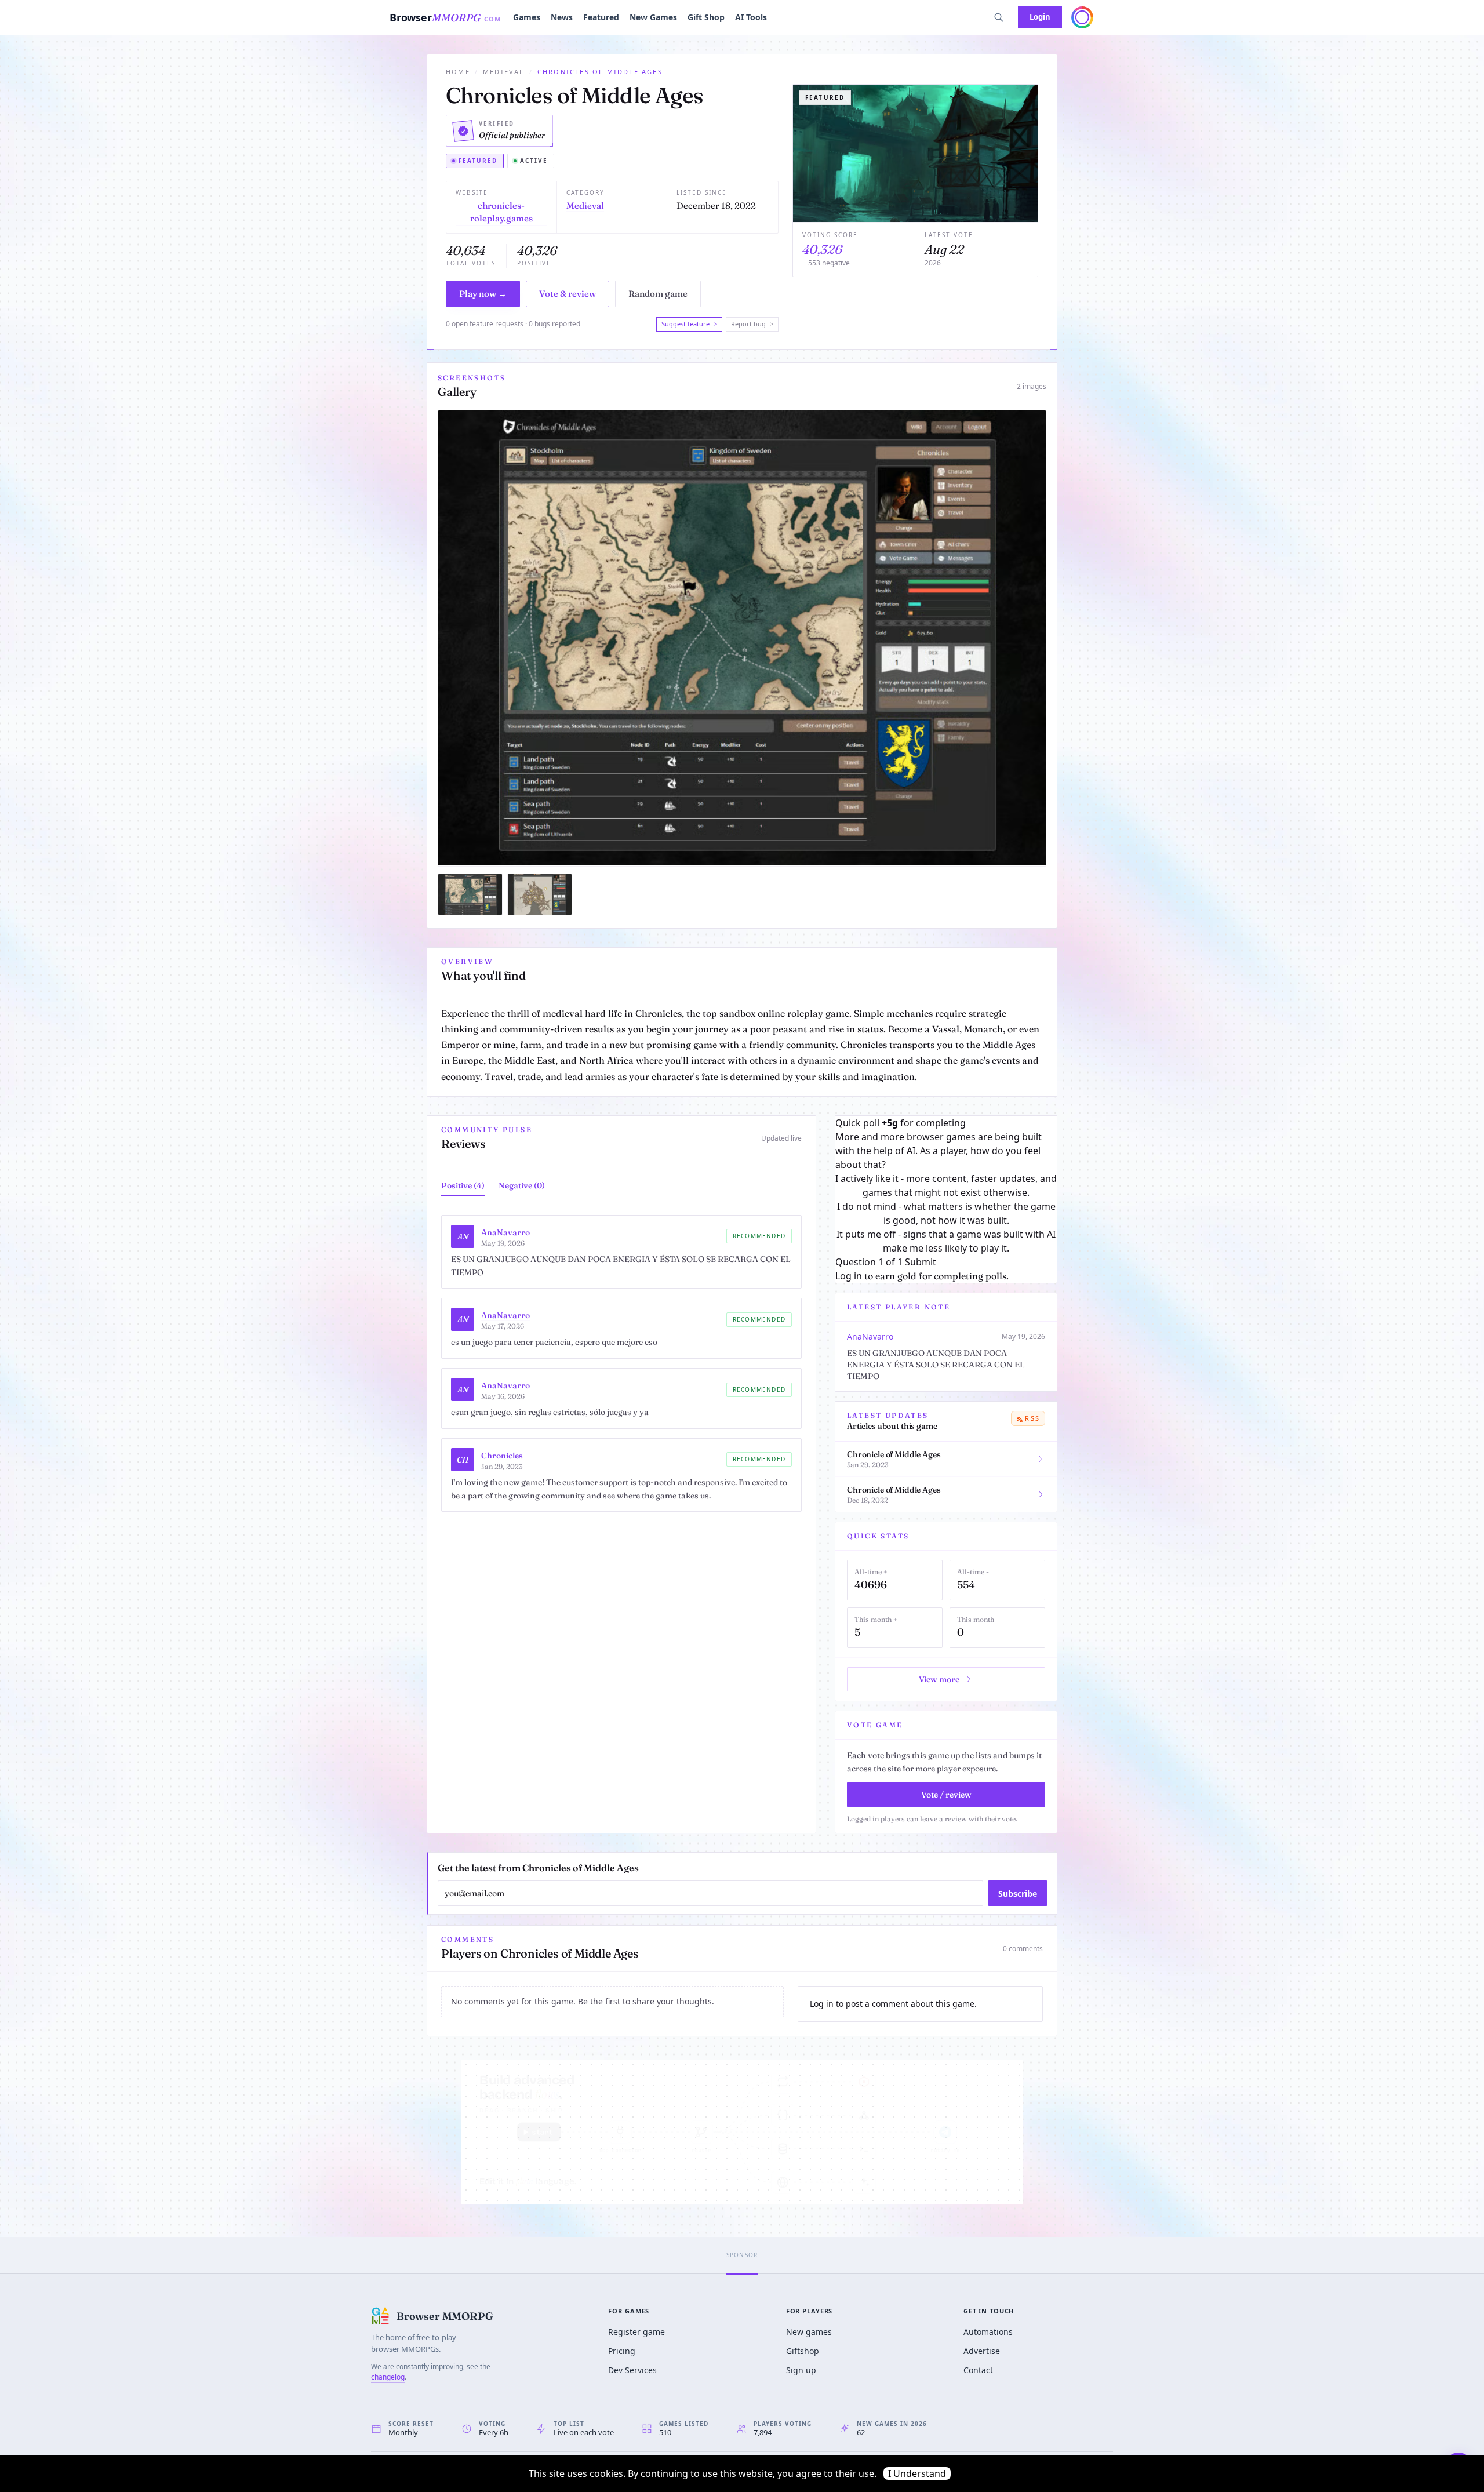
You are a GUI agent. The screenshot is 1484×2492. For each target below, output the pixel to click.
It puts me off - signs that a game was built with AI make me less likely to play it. (946, 1241)
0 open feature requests (485, 324)
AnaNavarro (505, 1232)
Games (527, 17)
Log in (849, 1276)
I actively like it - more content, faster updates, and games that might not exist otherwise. (946, 1185)
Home (458, 72)
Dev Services (632, 2370)
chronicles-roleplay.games (501, 212)
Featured (601, 17)
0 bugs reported (554, 324)
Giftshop (803, 2351)
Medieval (504, 72)
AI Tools (751, 17)
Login (1040, 17)
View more (939, 1679)
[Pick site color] (1082, 17)
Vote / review (946, 1795)
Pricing (622, 2351)
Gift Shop (706, 17)
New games (809, 2332)
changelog (388, 2377)
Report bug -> (752, 324)
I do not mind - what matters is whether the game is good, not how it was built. (946, 1213)
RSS (1032, 1418)
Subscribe (1018, 1893)
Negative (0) (522, 1185)
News (562, 17)
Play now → (483, 294)
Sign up (801, 2370)
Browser (445, 17)
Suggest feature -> (689, 324)
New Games (653, 17)
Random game (658, 294)
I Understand (917, 2473)
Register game (636, 2332)
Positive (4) (463, 1185)
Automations (988, 2332)
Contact (978, 2370)
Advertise (982, 2351)
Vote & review (568, 294)
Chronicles (502, 1456)
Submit (921, 1262)
